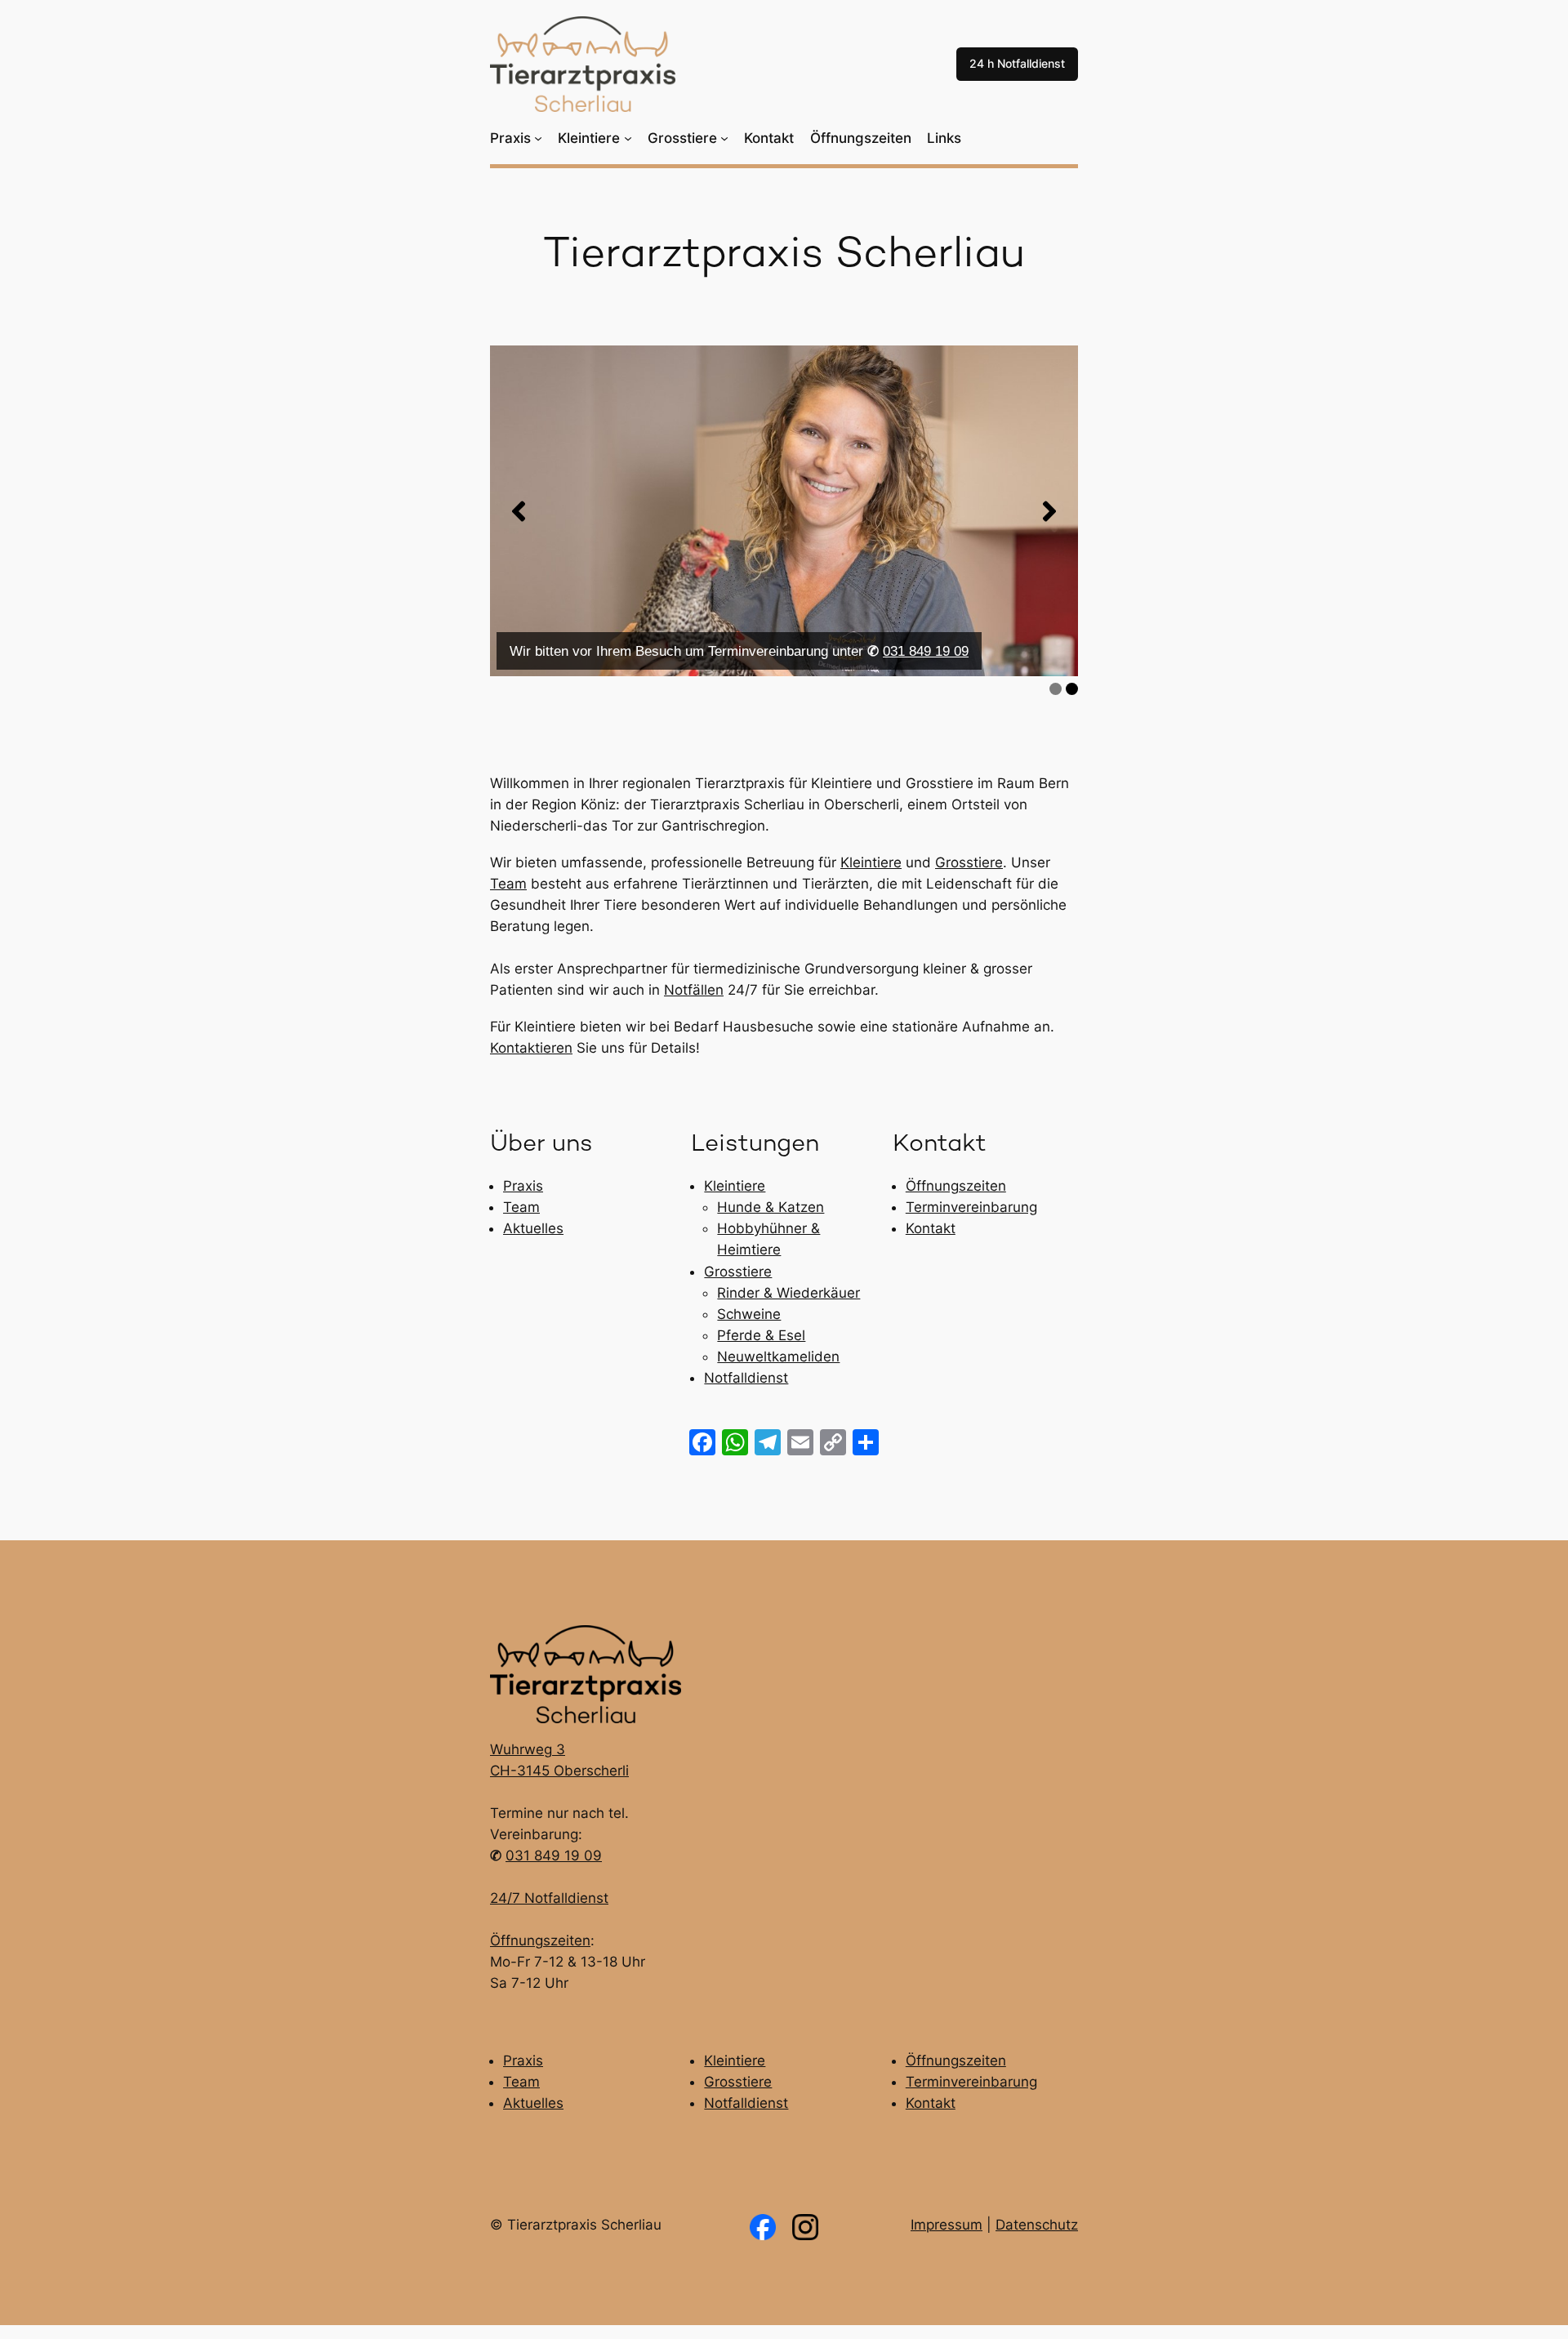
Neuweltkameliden (778, 1357)
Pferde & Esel (761, 1335)
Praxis (523, 1186)
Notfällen (694, 990)
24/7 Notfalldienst (549, 1898)
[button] (519, 511)
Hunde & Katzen (771, 1207)
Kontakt (931, 1228)
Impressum (947, 2225)
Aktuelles (533, 1228)
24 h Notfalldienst (1017, 63)
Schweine (749, 1314)
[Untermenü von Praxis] (538, 138)
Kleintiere (871, 862)
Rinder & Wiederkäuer (788, 1293)
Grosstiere (969, 862)
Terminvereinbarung (971, 1207)
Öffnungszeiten (956, 1186)
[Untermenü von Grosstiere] (724, 138)
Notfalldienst (746, 1378)
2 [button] (1072, 689)
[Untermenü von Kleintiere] (628, 138)
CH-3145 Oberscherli (559, 1771)
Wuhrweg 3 (528, 1749)
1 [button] (1056, 689)
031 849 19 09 (926, 651)
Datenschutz (1037, 2225)
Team (508, 884)
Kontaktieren (531, 1048)
